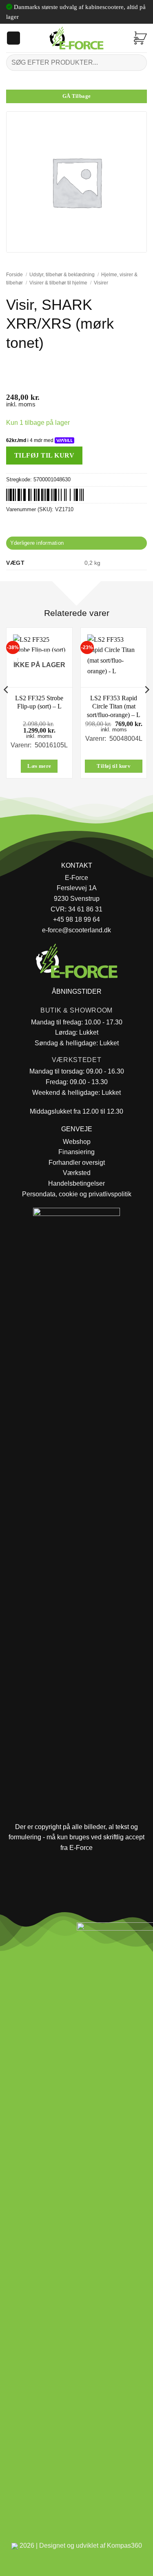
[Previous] (7, 706)
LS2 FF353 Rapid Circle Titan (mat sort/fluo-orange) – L (114, 707)
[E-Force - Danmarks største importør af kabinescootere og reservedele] (77, 38)
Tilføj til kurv (44, 455)
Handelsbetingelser (76, 1183)
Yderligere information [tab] (37, 543)
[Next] (146, 706)
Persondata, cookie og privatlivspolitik (77, 1194)
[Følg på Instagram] (29, 1931)
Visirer (101, 283)
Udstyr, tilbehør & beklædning (62, 275)
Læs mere (39, 766)
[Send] (137, 62)
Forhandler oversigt (77, 1163)
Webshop (77, 1142)
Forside (14, 275)
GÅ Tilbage (77, 96)
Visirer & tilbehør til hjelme (58, 283)
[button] (13, 38)
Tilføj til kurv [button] (114, 766)
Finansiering (76, 1152)
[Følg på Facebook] (10, 1931)
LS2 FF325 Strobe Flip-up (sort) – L (39, 702)
